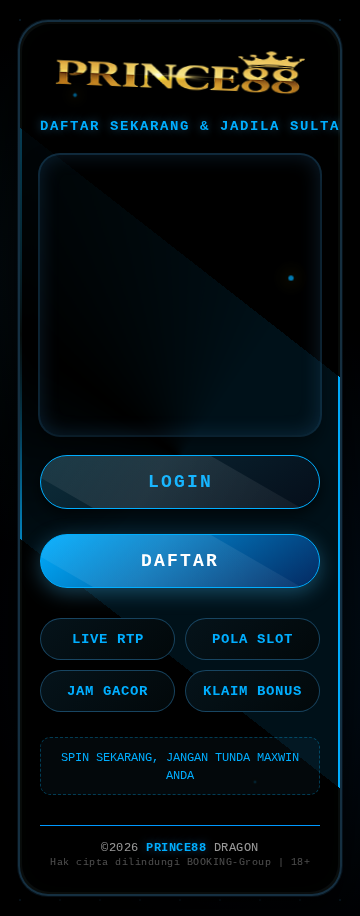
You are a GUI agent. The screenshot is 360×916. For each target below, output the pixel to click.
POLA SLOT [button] (252, 639)
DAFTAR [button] (180, 561)
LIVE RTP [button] (108, 639)
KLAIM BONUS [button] (252, 691)
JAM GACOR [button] (107, 691)
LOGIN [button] (180, 482)
